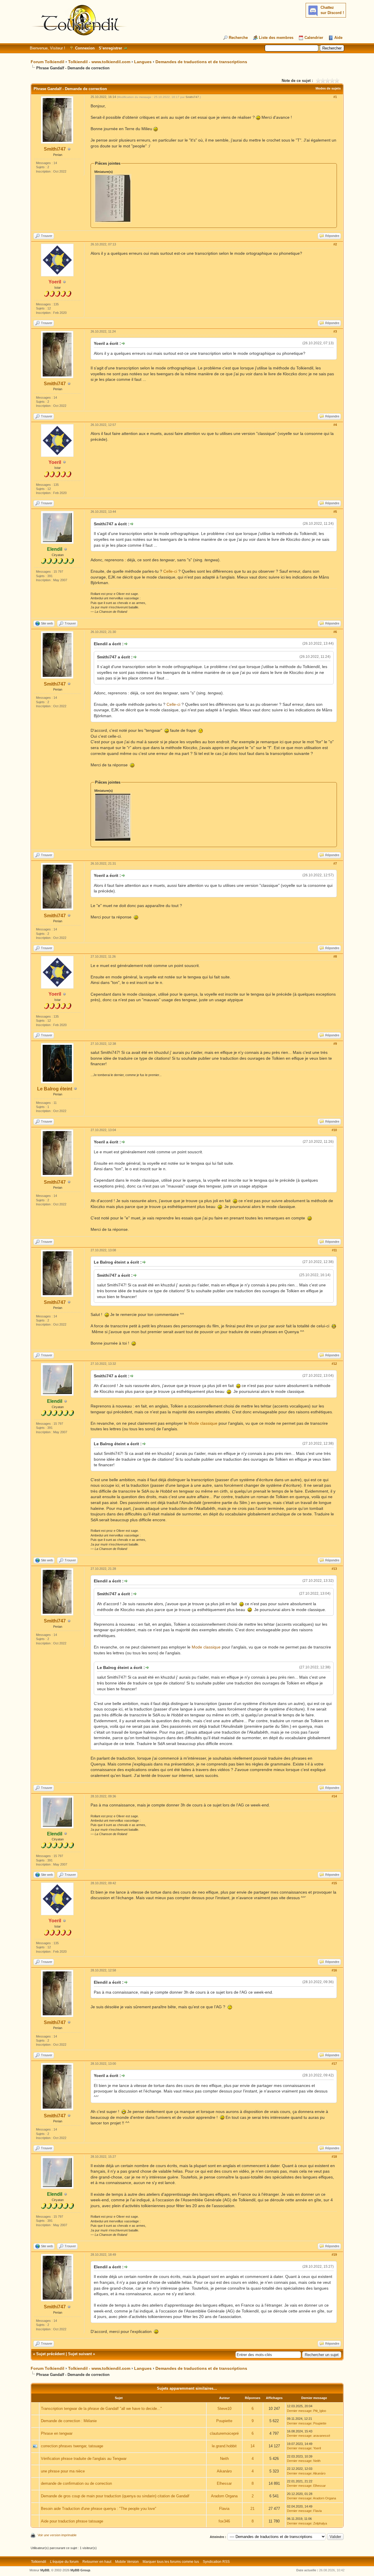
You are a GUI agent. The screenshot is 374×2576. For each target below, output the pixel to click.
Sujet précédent (50, 2354)
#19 (334, 2255)
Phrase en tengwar (57, 2433)
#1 (335, 97)
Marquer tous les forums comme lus (171, 2562)
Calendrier (314, 38)
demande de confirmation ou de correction (76, 2483)
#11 (334, 1250)
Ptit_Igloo (320, 2411)
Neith (224, 2459)
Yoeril (317, 2448)
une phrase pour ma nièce (63, 2471)
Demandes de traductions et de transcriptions (201, 62)
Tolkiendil (39, 2562)
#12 (334, 1364)
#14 (334, 1796)
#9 (335, 1044)
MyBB (45, 2570)
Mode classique (203, 1423)
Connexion (85, 48)
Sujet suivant (80, 2354)
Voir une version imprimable (57, 2535)
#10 (334, 1130)
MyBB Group (80, 2570)
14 (252, 2446)
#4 (335, 425)
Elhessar (224, 2483)
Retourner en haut (97, 2562)
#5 (335, 512)
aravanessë (322, 2436)
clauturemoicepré (224, 2433)
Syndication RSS (216, 2562)
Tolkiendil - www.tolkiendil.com (99, 62)
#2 (335, 244)
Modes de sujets (328, 88)
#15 (334, 1883)
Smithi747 (55, 149)
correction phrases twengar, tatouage (72, 2446)
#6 (335, 632)
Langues (143, 62)
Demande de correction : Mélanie (69, 2421)
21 (252, 2509)
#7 (335, 863)
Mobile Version (127, 2562)
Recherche (238, 38)
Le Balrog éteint (55, 1089)
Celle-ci (170, 571)
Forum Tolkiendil (47, 62)
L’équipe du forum (64, 2562)
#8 (335, 956)
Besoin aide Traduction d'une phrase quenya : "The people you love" (99, 2509)
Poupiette (224, 2421)
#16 (334, 1970)
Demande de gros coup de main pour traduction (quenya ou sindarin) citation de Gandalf (115, 2496)
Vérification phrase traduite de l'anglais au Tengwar (84, 2459)
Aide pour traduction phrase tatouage (72, 2521)
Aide (338, 38)
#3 (335, 331)
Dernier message (299, 2411)
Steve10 (224, 2409)
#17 (334, 2064)
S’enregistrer (110, 48)
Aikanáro (224, 2471)
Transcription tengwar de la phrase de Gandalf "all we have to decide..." (101, 2409)
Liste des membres (276, 38)
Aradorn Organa (224, 2496)
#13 (334, 1569)
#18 (334, 2157)
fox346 (224, 2521)
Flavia (224, 2509)
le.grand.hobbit (224, 2446)
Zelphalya (320, 2523)
